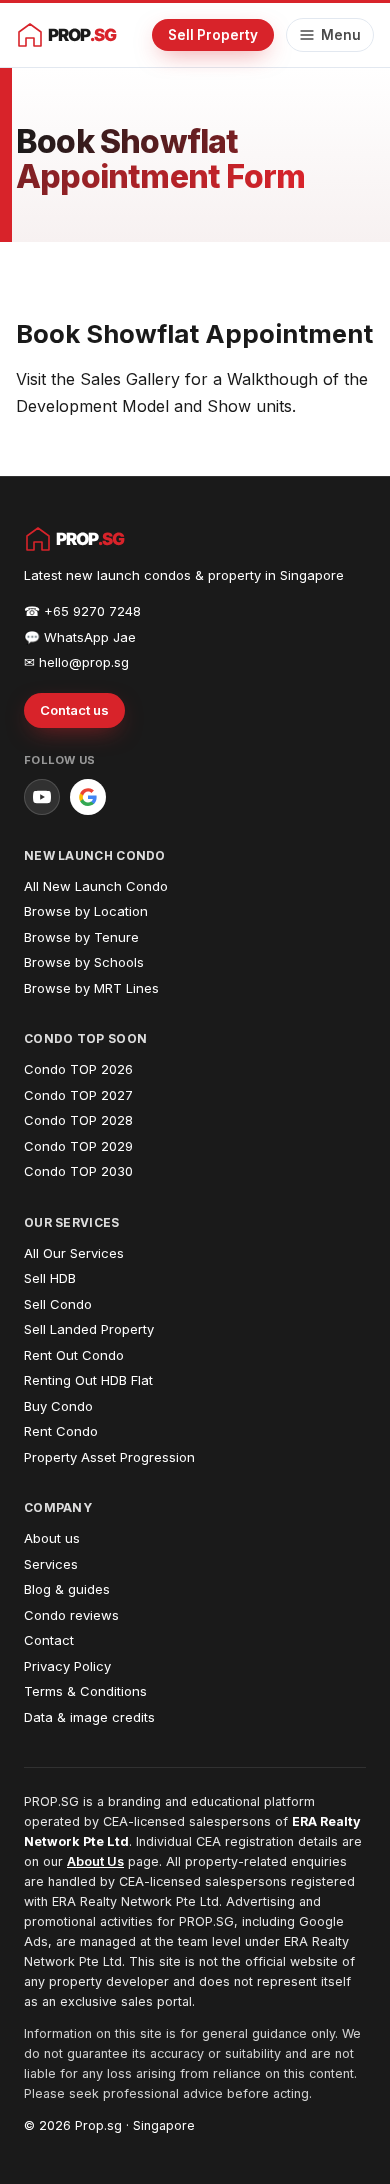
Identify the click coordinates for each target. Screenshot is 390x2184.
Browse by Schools (84, 962)
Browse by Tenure (81, 937)
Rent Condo (61, 1431)
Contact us (74, 710)
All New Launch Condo (96, 886)
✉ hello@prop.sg (76, 662)
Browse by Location (86, 911)
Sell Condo (58, 1304)
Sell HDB (50, 1278)
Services (51, 1564)
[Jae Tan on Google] (88, 797)
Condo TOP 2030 (78, 1171)
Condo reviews (71, 1615)
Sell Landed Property (89, 1329)
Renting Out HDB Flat (88, 1380)
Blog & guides (67, 1589)
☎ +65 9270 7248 (82, 611)
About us (52, 1538)
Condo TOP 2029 (78, 1146)
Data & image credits (89, 1717)
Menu (341, 35)
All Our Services (74, 1253)
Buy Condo (58, 1406)
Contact (49, 1640)
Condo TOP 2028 (78, 1120)
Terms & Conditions (85, 1691)
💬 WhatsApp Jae (80, 637)
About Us (95, 1861)
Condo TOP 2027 (78, 1095)
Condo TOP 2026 (78, 1069)
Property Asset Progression (109, 1457)
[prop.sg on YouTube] (42, 797)
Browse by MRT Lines (91, 988)
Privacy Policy (67, 1666)
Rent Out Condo (74, 1355)
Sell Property (213, 35)
